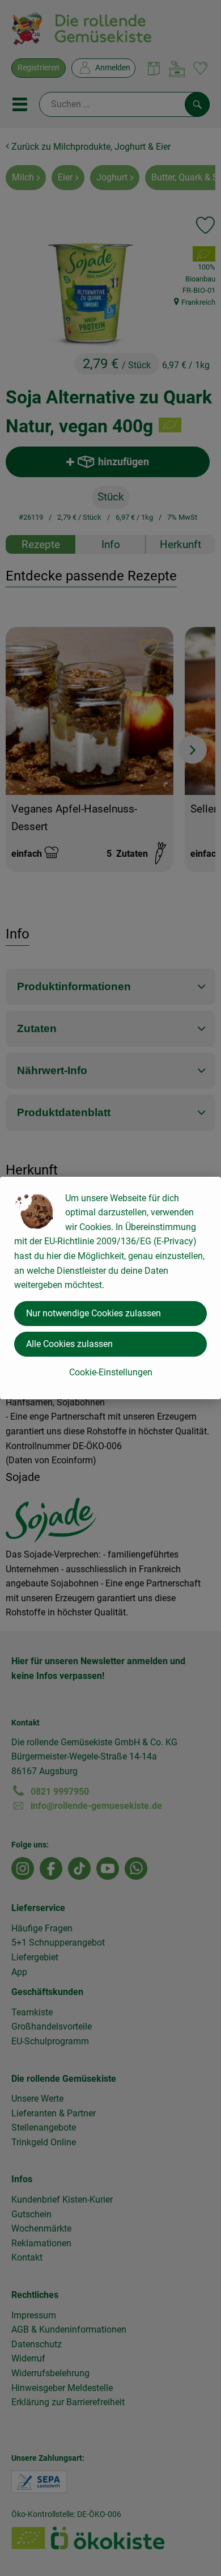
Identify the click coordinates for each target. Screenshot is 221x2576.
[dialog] (110, 1288)
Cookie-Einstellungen (111, 1372)
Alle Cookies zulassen (69, 1344)
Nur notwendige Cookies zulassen (93, 1313)
